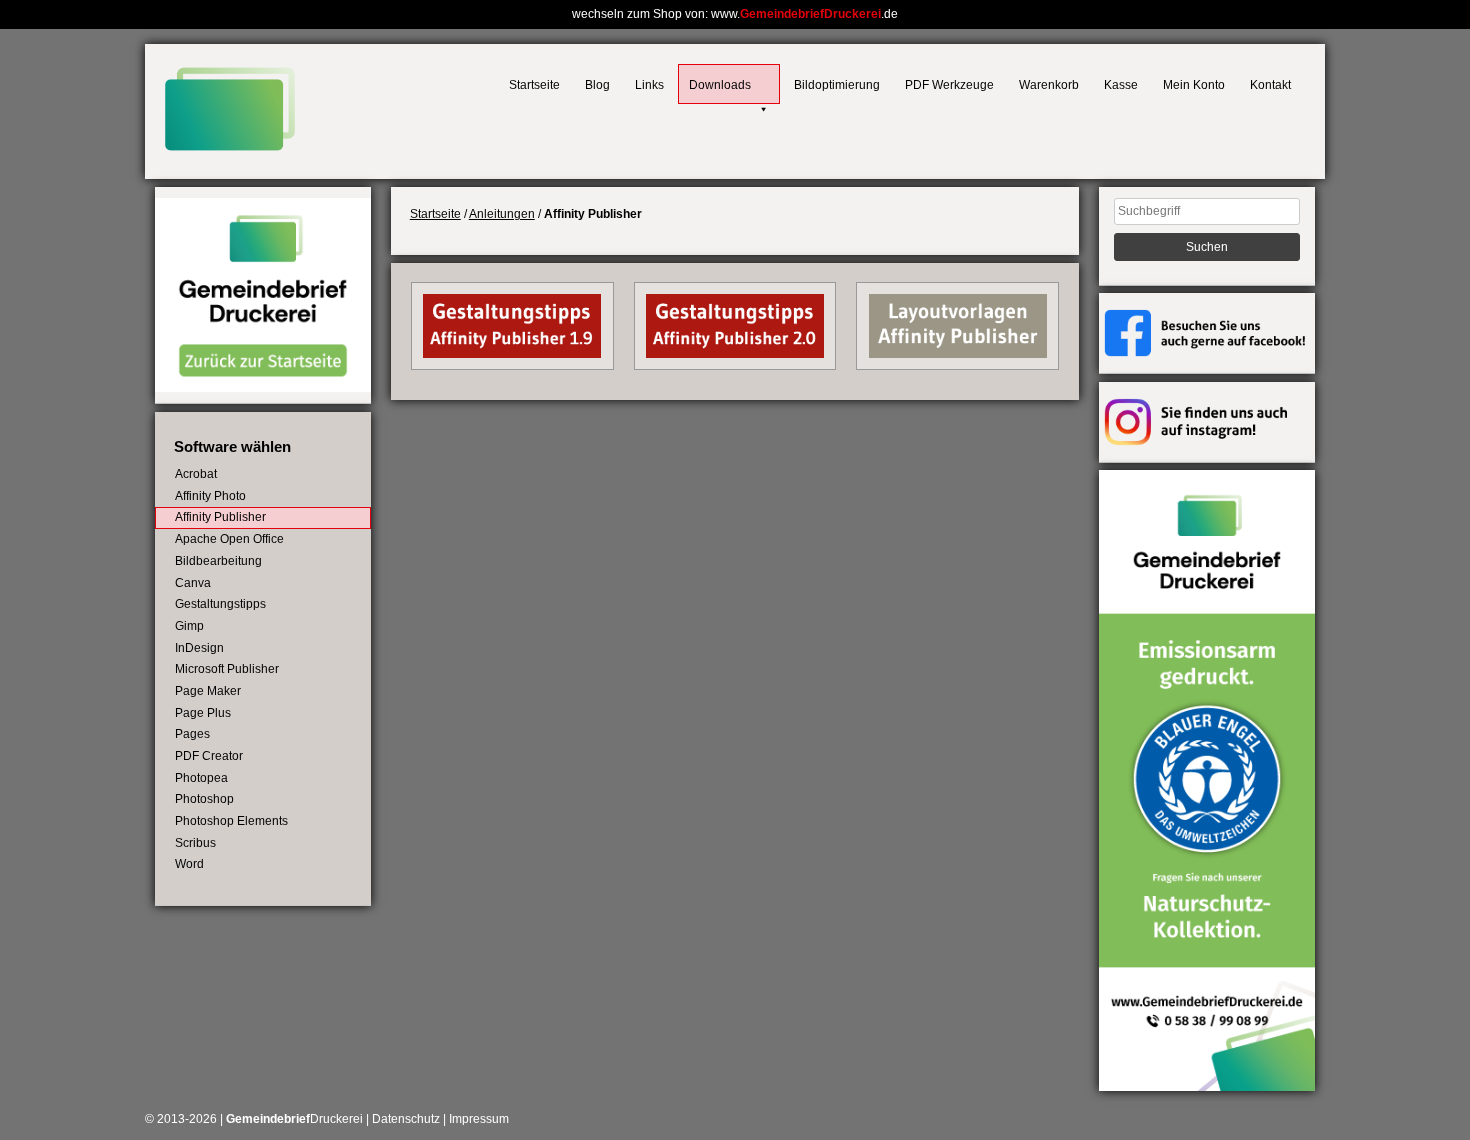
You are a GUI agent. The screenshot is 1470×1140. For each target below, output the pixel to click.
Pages (192, 734)
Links (649, 85)
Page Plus (203, 713)
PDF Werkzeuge (949, 85)
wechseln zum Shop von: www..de (735, 14)
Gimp (189, 626)
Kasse (1121, 85)
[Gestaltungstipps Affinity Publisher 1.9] (512, 354)
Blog (597, 85)
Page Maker (208, 691)
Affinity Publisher (220, 517)
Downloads (720, 85)
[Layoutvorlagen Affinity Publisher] (958, 354)
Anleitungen (502, 214)
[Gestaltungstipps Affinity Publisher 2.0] (735, 354)
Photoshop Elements (231, 821)
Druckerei (294, 1119)
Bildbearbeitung (218, 561)
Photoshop (204, 799)
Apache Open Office (229, 539)
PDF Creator (209, 756)
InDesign (199, 648)
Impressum (479, 1119)
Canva (193, 583)
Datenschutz (406, 1119)
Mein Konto (1194, 85)
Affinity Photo (210, 496)
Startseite (534, 85)
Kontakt (1270, 85)
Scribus (195, 843)
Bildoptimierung (837, 85)
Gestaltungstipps (220, 604)
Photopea (201, 778)
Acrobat (196, 474)
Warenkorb (1049, 85)
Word (189, 864)
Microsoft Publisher (227, 669)
